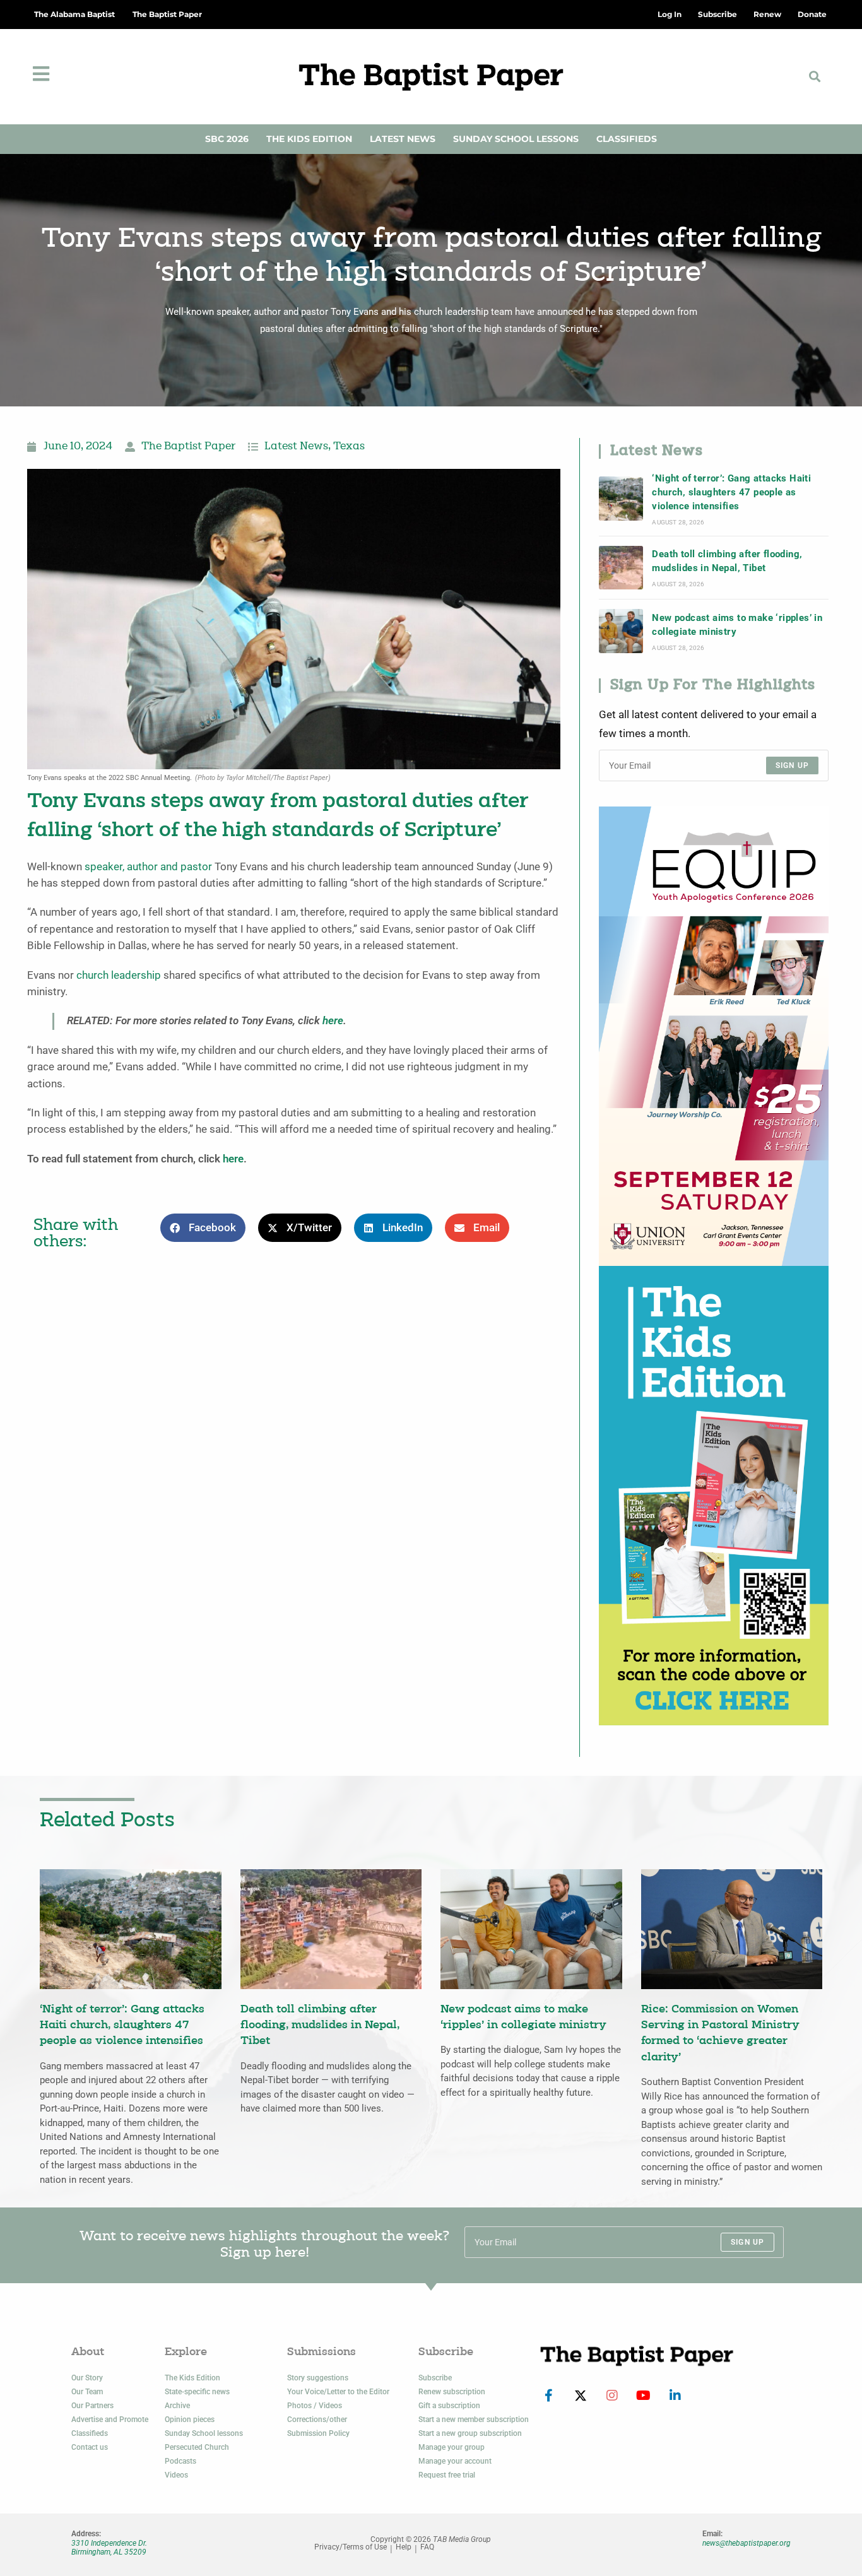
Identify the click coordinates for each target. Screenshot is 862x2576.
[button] (814, 77)
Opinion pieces (190, 2419)
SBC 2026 (227, 139)
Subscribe (435, 2378)
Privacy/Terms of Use (351, 2547)
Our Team (87, 2392)
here (333, 1021)
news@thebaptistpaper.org (747, 2543)
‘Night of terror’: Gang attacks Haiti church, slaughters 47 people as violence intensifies (731, 493)
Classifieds (627, 139)
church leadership (119, 975)
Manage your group (452, 2447)
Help (404, 2547)
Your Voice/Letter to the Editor (338, 2392)
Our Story (87, 2378)
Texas (349, 447)
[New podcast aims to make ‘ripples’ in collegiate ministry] (621, 631)
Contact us (90, 2447)
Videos (176, 2475)
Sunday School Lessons (516, 139)
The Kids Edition (309, 139)
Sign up (792, 765)
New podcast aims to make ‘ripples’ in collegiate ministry (737, 625)
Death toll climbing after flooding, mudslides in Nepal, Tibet (727, 561)
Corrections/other (317, 2419)
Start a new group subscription (470, 2433)
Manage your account (455, 2461)
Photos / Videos (315, 2406)
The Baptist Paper (167, 14)
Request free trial (447, 2475)
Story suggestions (318, 2378)
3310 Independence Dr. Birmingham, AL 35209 (109, 2548)
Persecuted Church (197, 2447)
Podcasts (180, 2461)
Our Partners (92, 2406)
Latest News (403, 139)
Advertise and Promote (110, 2419)
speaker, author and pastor (148, 867)
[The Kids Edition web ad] (714, 1495)
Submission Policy (318, 2433)
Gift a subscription (449, 2406)
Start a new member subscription (474, 2419)
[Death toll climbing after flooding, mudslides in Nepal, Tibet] (621, 568)
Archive (177, 2406)
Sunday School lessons (204, 2433)
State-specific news (197, 2392)
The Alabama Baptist (74, 14)
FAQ (427, 2547)
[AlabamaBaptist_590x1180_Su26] (714, 1035)
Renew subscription (452, 2392)
